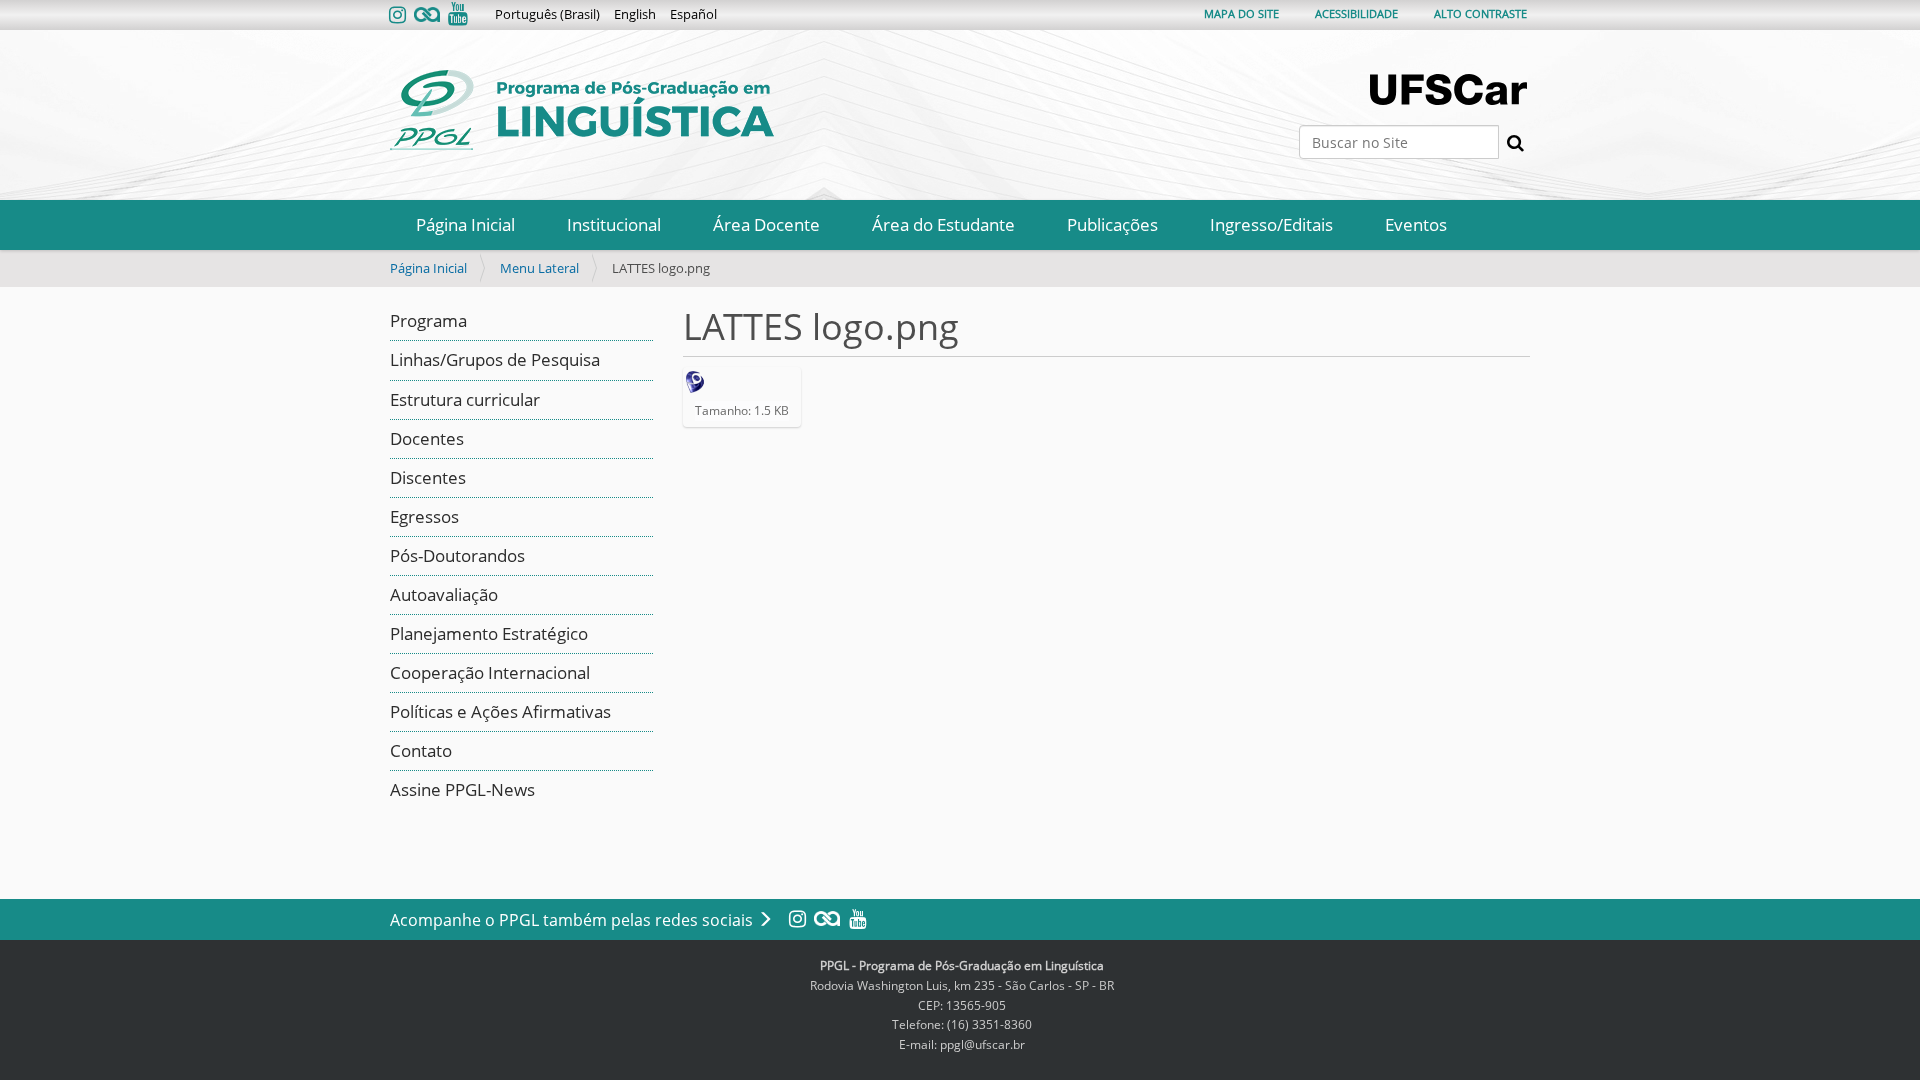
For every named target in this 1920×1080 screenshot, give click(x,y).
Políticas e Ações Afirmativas (500, 711)
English (635, 14)
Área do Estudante (943, 224)
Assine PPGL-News (462, 789)
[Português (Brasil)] (582, 110)
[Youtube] (456, 15)
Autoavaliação (444, 594)
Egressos (424, 516)
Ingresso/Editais (1271, 224)
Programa (428, 320)
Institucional (614, 224)
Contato (421, 750)
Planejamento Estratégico (489, 633)
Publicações (1112, 224)
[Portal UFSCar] (1450, 89)
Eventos (1416, 224)
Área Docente (766, 224)
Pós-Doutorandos (457, 555)
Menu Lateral (539, 268)
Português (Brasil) (547, 14)
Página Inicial (465, 224)
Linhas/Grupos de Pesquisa (495, 359)
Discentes (428, 477)
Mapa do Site (1241, 13)
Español (693, 14)
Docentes (427, 438)
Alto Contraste (1480, 13)
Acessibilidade (1356, 13)
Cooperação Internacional (490, 672)
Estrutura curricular (465, 399)
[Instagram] (399, 15)
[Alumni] (427, 15)
